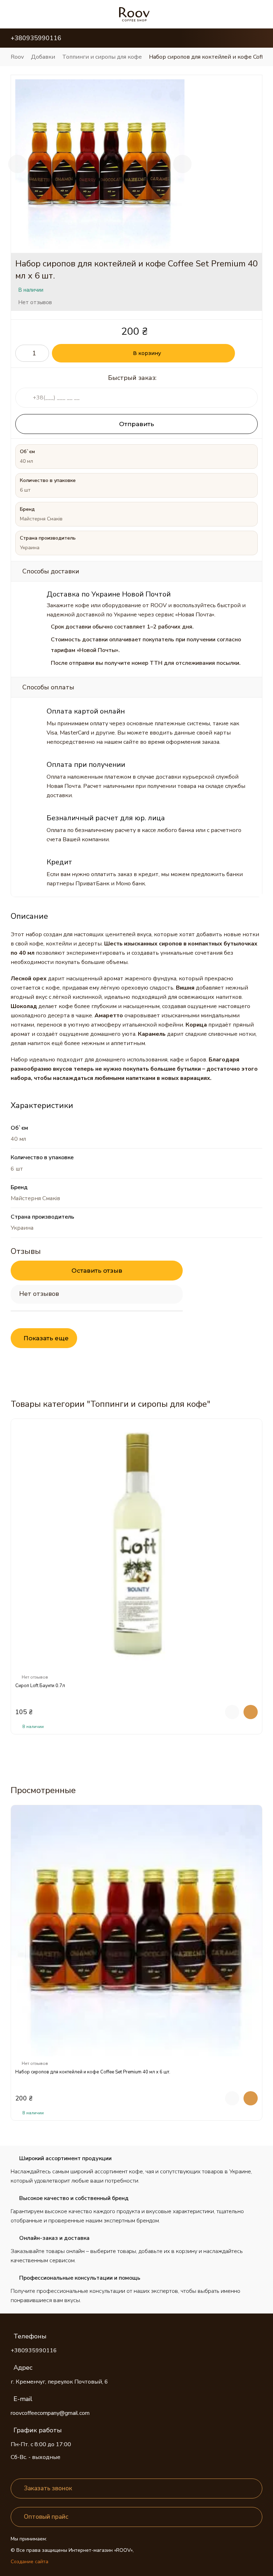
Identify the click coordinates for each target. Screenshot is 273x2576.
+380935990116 (34, 2350)
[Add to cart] (251, 1712)
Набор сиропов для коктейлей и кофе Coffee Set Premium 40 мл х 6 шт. (93, 2072)
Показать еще (46, 1338)
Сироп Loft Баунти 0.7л (40, 1686)
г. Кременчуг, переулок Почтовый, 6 (59, 2382)
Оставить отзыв (97, 1271)
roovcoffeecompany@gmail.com (50, 2413)
